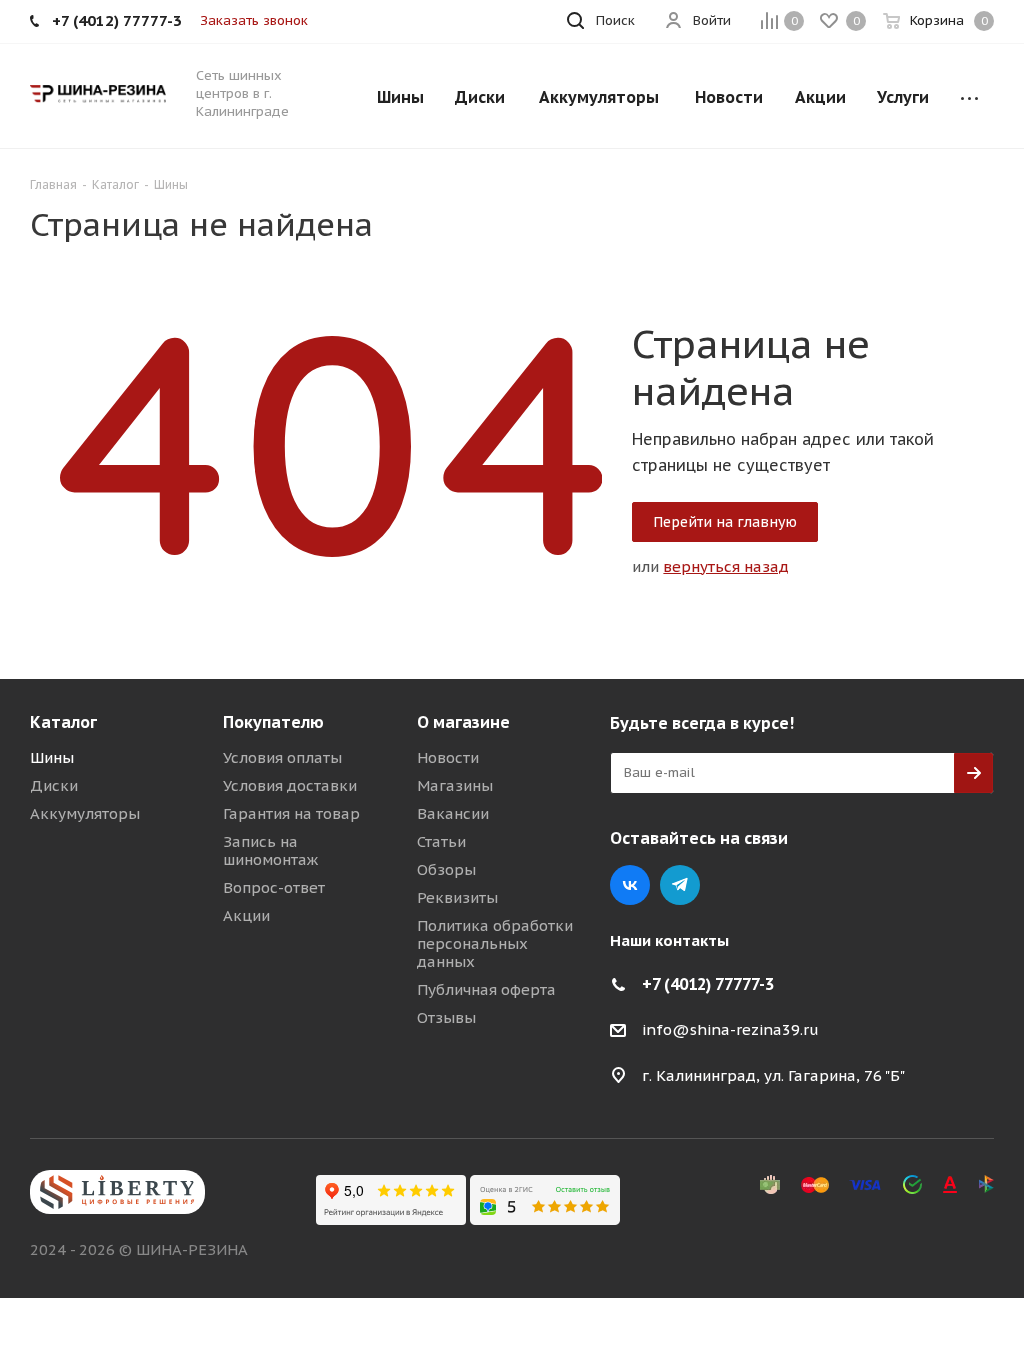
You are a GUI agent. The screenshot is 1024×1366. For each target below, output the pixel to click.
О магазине (463, 722)
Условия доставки (290, 785)
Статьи (441, 841)
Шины (52, 757)
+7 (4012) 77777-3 (708, 984)
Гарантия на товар (291, 813)
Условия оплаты (282, 757)
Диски (54, 785)
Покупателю (273, 722)
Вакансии (453, 813)
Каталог (63, 722)
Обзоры (446, 869)
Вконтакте (630, 885)
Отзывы (446, 1017)
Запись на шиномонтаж (270, 850)
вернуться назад (726, 566)
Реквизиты (457, 897)
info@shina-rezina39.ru (730, 1029)
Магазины (455, 785)
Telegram (680, 885)
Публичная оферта (486, 989)
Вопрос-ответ (274, 887)
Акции (246, 915)
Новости (448, 757)
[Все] (969, 96)
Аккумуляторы (85, 813)
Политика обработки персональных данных (495, 943)
